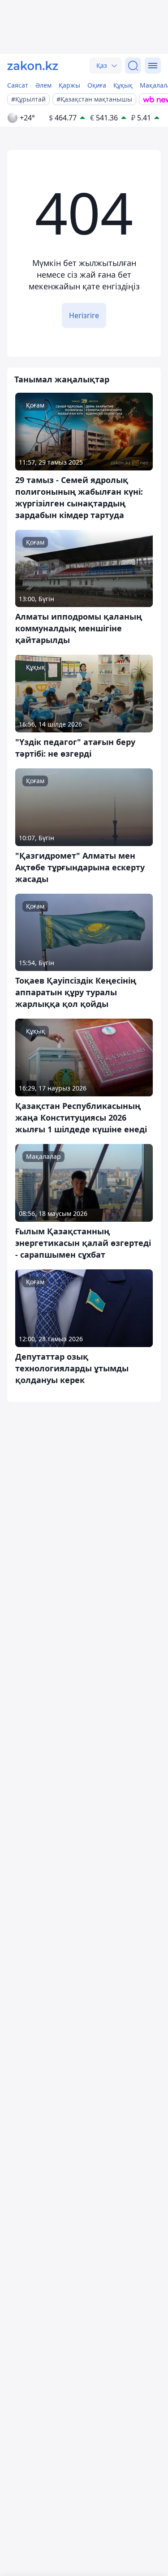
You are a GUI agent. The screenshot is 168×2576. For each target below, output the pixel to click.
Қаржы (69, 85)
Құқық (123, 85)
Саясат (18, 85)
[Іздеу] (133, 66)
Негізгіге (84, 315)
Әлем (43, 85)
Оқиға (97, 85)
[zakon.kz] (33, 66)
